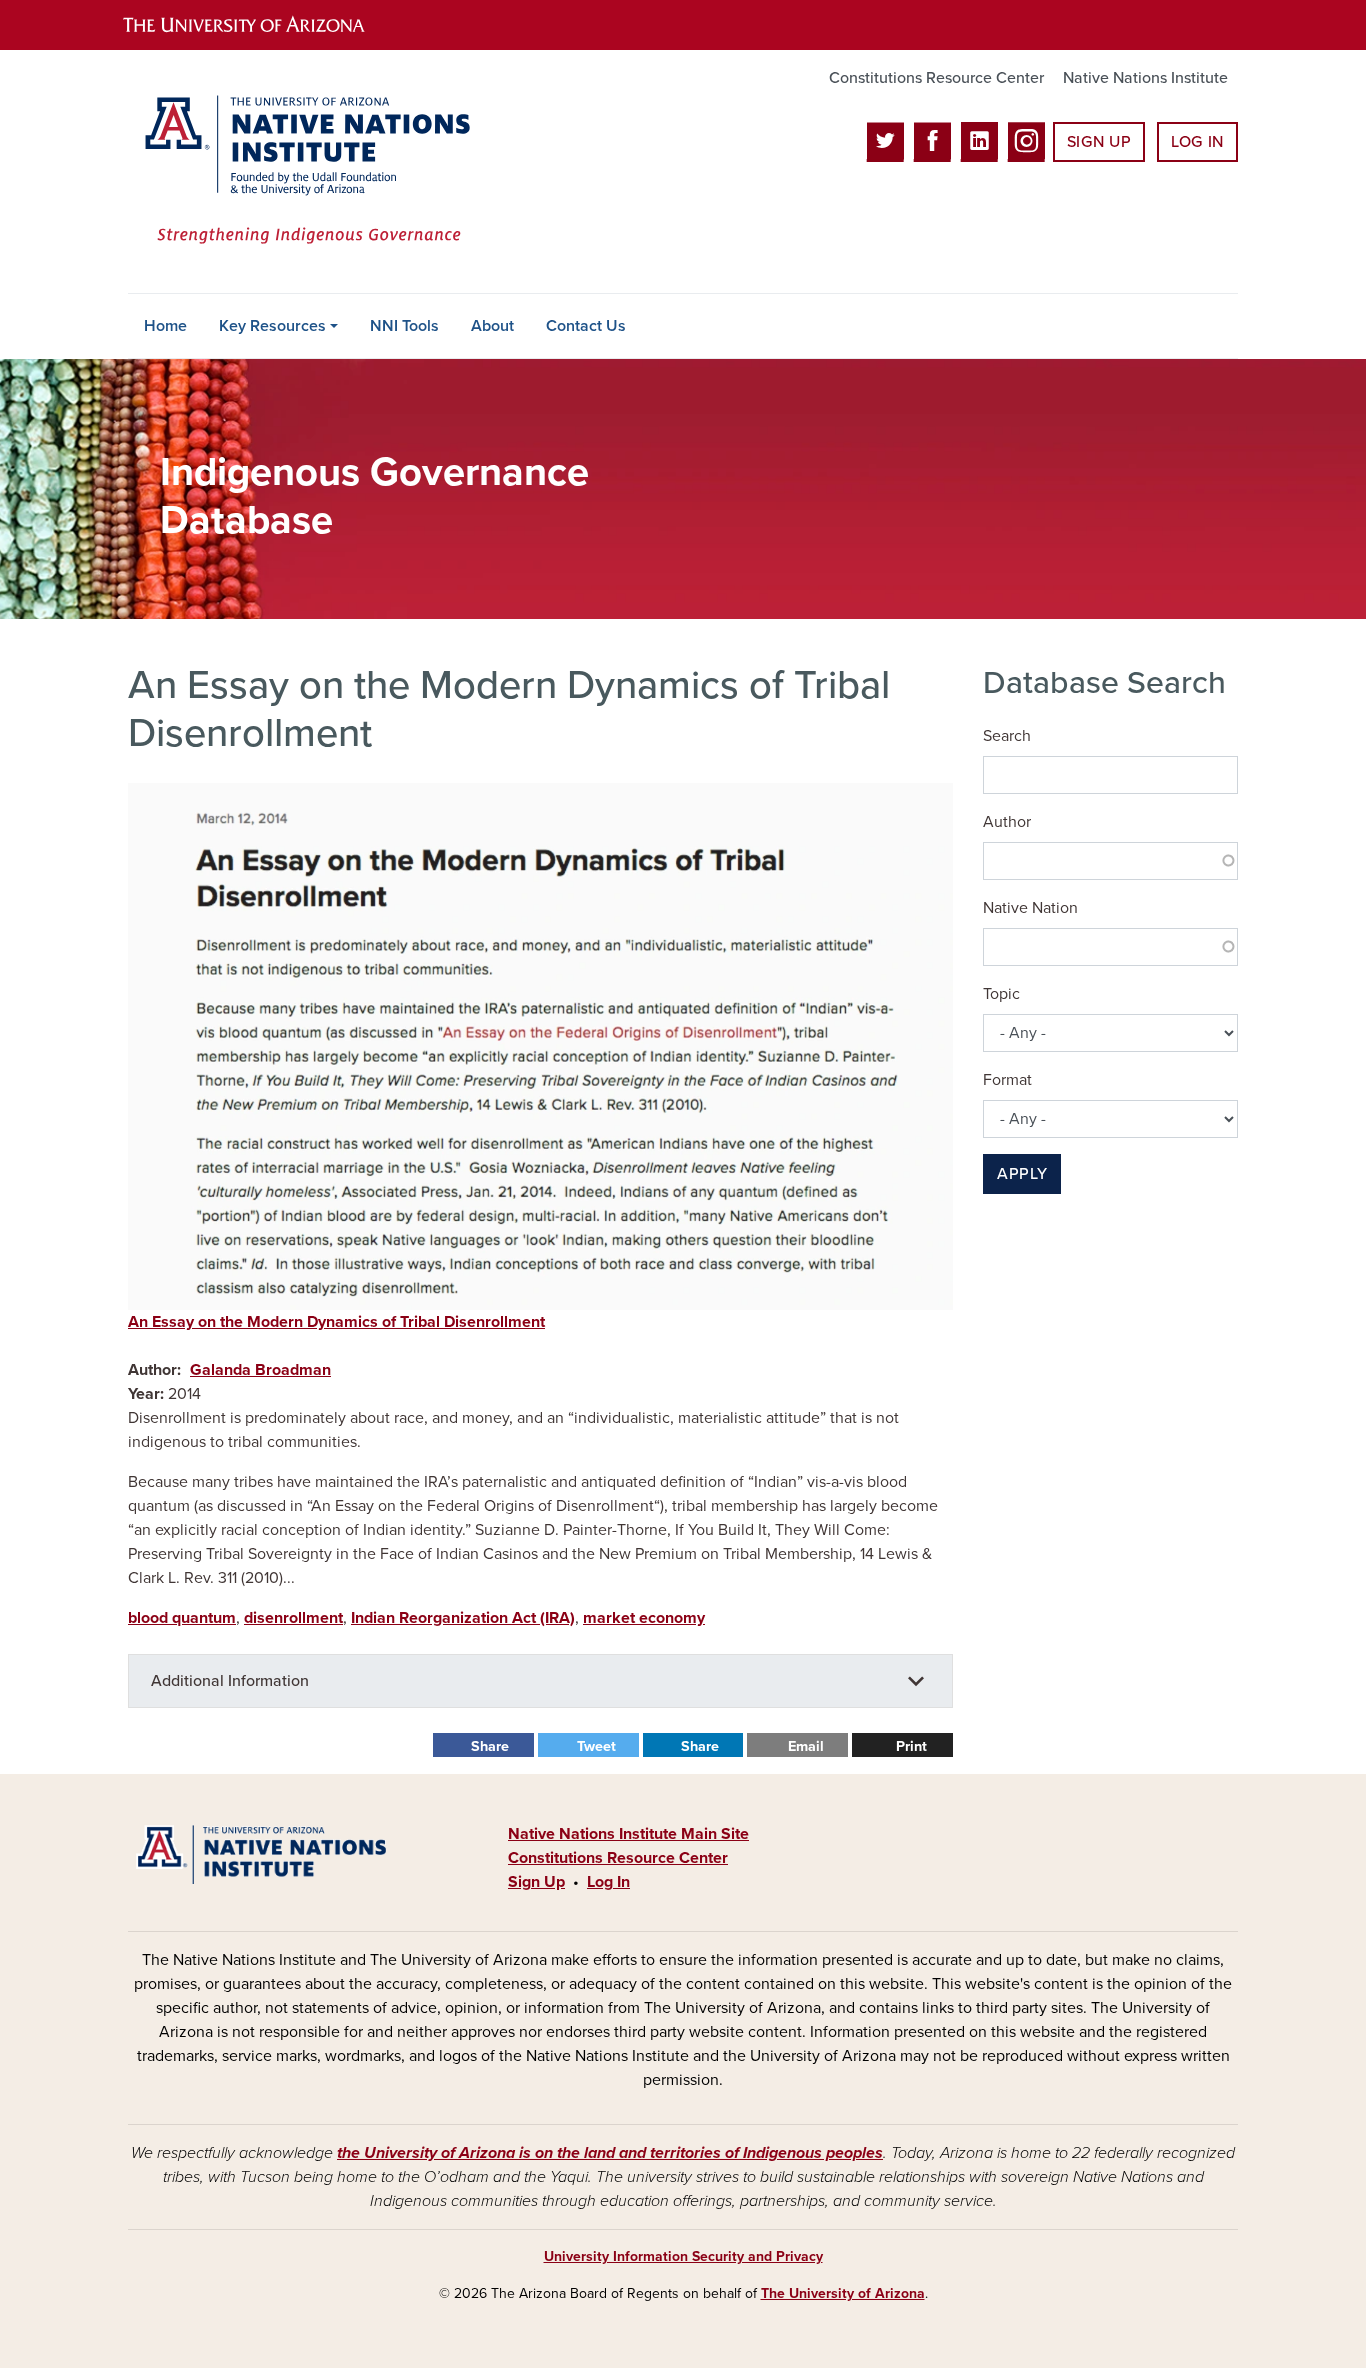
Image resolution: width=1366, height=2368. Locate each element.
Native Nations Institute (1145, 78)
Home (165, 326)
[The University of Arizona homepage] (261, 25)
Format (1007, 1080)
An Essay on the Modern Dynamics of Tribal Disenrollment (336, 1322)
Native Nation (1030, 908)
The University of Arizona (843, 2293)
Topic (1001, 994)
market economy (644, 1618)
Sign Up (1099, 142)
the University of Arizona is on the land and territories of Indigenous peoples (610, 2153)
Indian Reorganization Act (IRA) (463, 1618)
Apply (1022, 1174)
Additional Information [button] (230, 1681)
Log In (1197, 142)
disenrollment (293, 1618)
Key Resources (272, 326)
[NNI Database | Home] (303, 171)
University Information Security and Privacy (683, 2256)
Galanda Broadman (260, 1370)
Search (1007, 736)
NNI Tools (404, 326)
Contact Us (586, 326)
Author (1007, 822)
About (492, 326)
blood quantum (182, 1618)
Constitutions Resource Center (936, 78)
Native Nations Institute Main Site (628, 1834)
